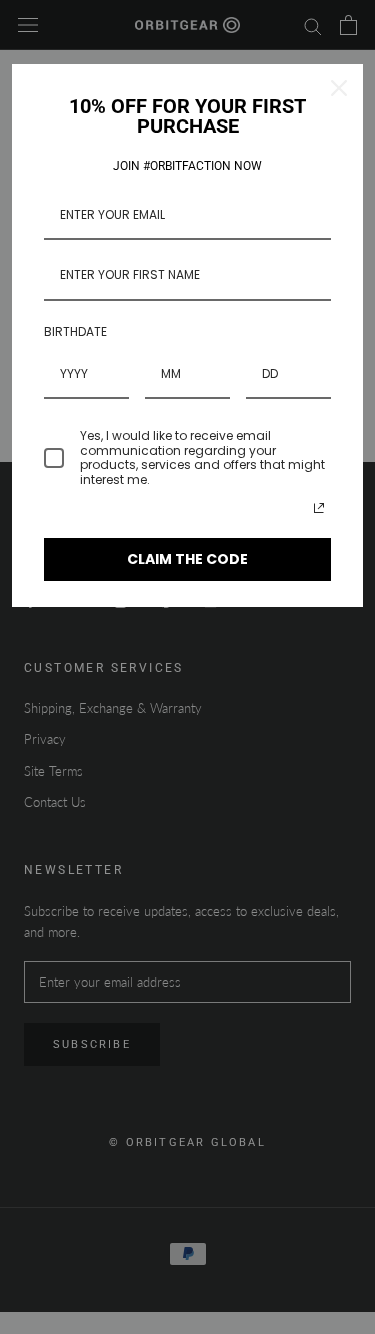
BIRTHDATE (75, 331)
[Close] (339, 88)
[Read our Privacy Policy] (319, 508)
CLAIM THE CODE (187, 559)
